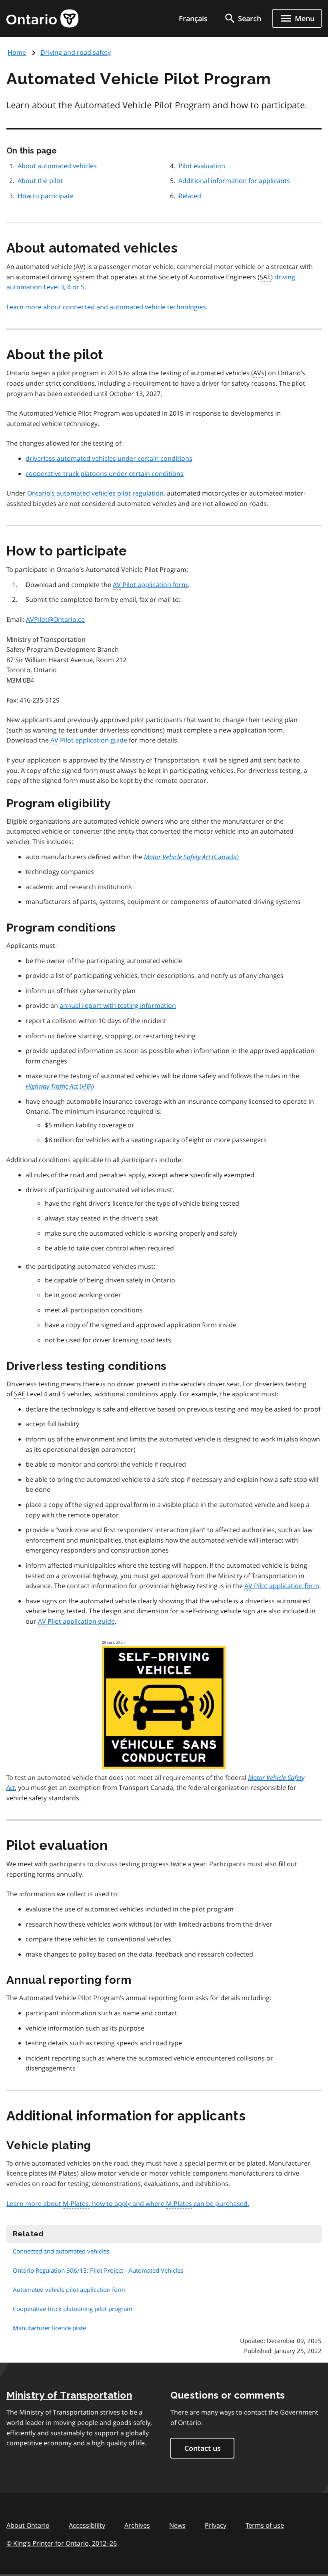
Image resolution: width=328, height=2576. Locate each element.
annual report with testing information (118, 1005)
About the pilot (40, 181)
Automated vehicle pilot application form (69, 2289)
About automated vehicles (57, 166)
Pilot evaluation (202, 166)
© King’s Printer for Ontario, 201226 (62, 2543)
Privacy (216, 2525)
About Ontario (28, 2525)
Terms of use (265, 2525)
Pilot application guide (89, 740)
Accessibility (87, 2525)
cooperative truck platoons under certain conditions (105, 474)
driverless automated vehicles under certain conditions (109, 458)
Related (190, 196)
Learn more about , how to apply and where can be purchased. (128, 2204)
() (60, 1086)
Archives (137, 2525)
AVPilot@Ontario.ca (55, 619)
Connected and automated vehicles (61, 2251)
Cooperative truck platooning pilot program (73, 2309)
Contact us (203, 2448)
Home (17, 52)
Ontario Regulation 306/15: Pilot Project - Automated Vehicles (98, 2270)
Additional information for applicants (234, 181)
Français (193, 18)
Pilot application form (150, 585)
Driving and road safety (76, 52)
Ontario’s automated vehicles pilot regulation (95, 493)
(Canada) (191, 857)
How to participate (46, 196)
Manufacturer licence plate (49, 2328)
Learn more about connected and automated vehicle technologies (106, 307)
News (177, 2525)
